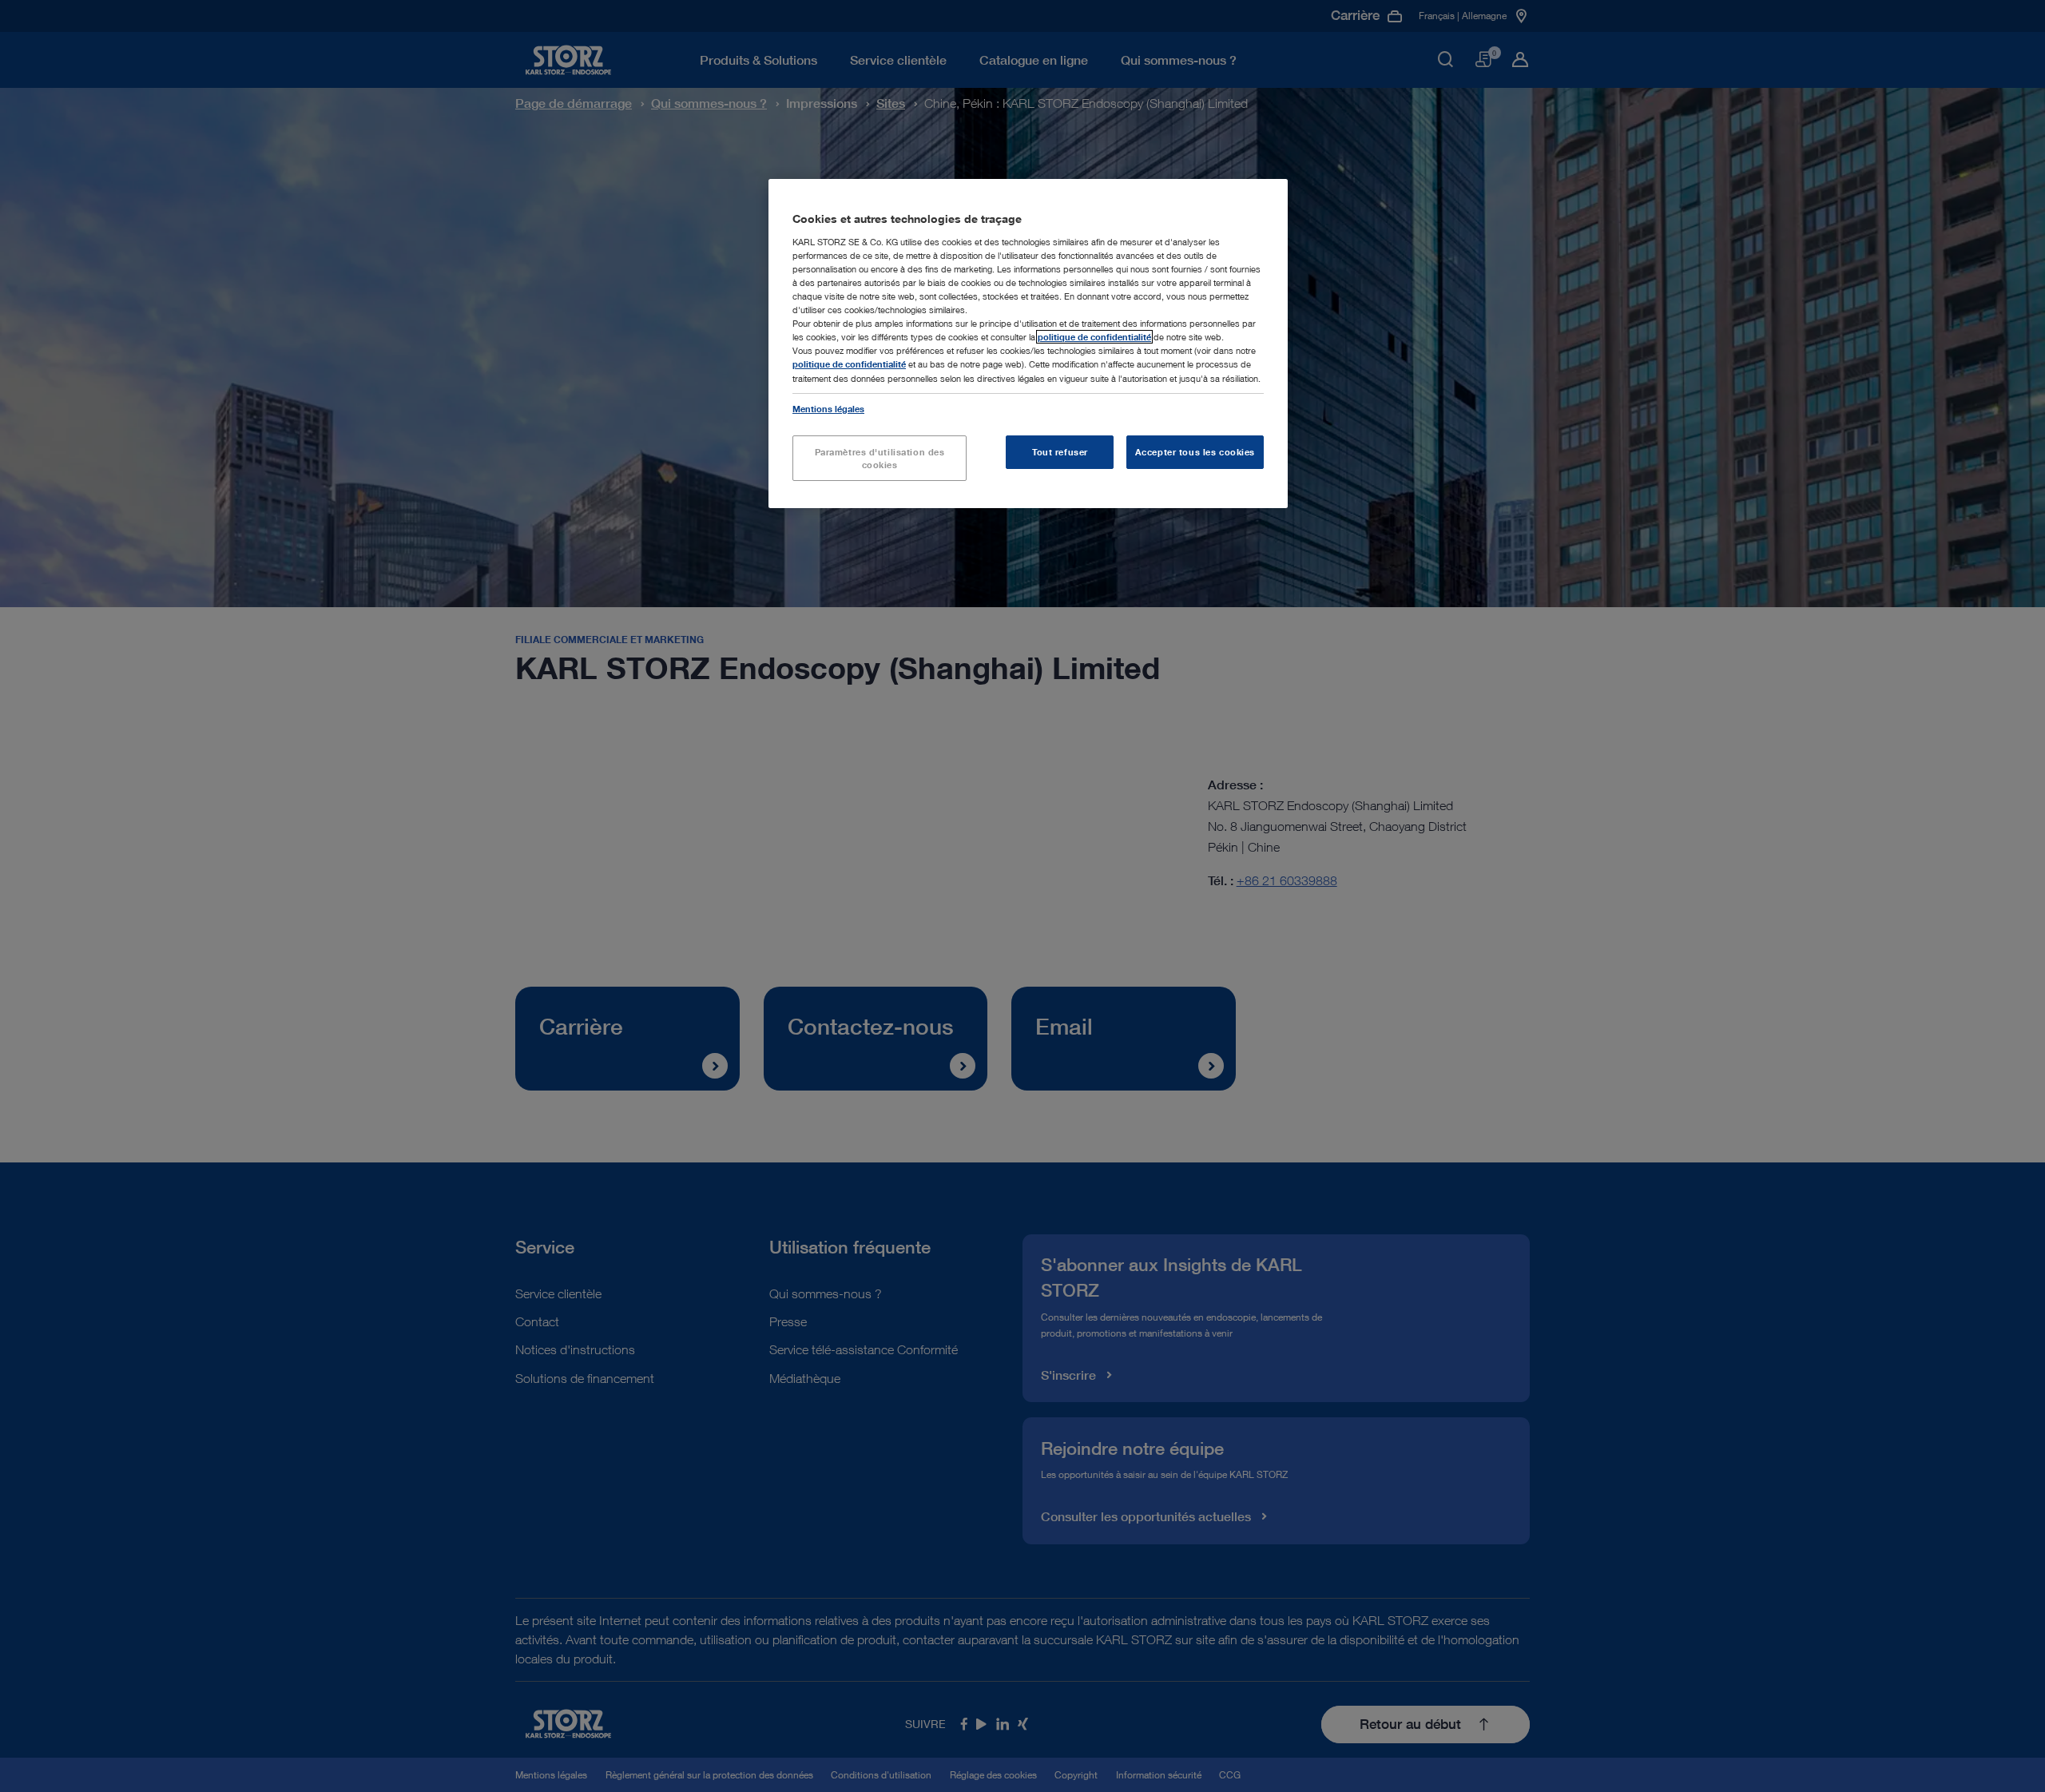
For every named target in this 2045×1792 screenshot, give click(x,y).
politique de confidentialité (1094, 337)
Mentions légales (828, 409)
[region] (1028, 344)
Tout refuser (1060, 452)
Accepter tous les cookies (1195, 452)
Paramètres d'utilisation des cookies (880, 458)
